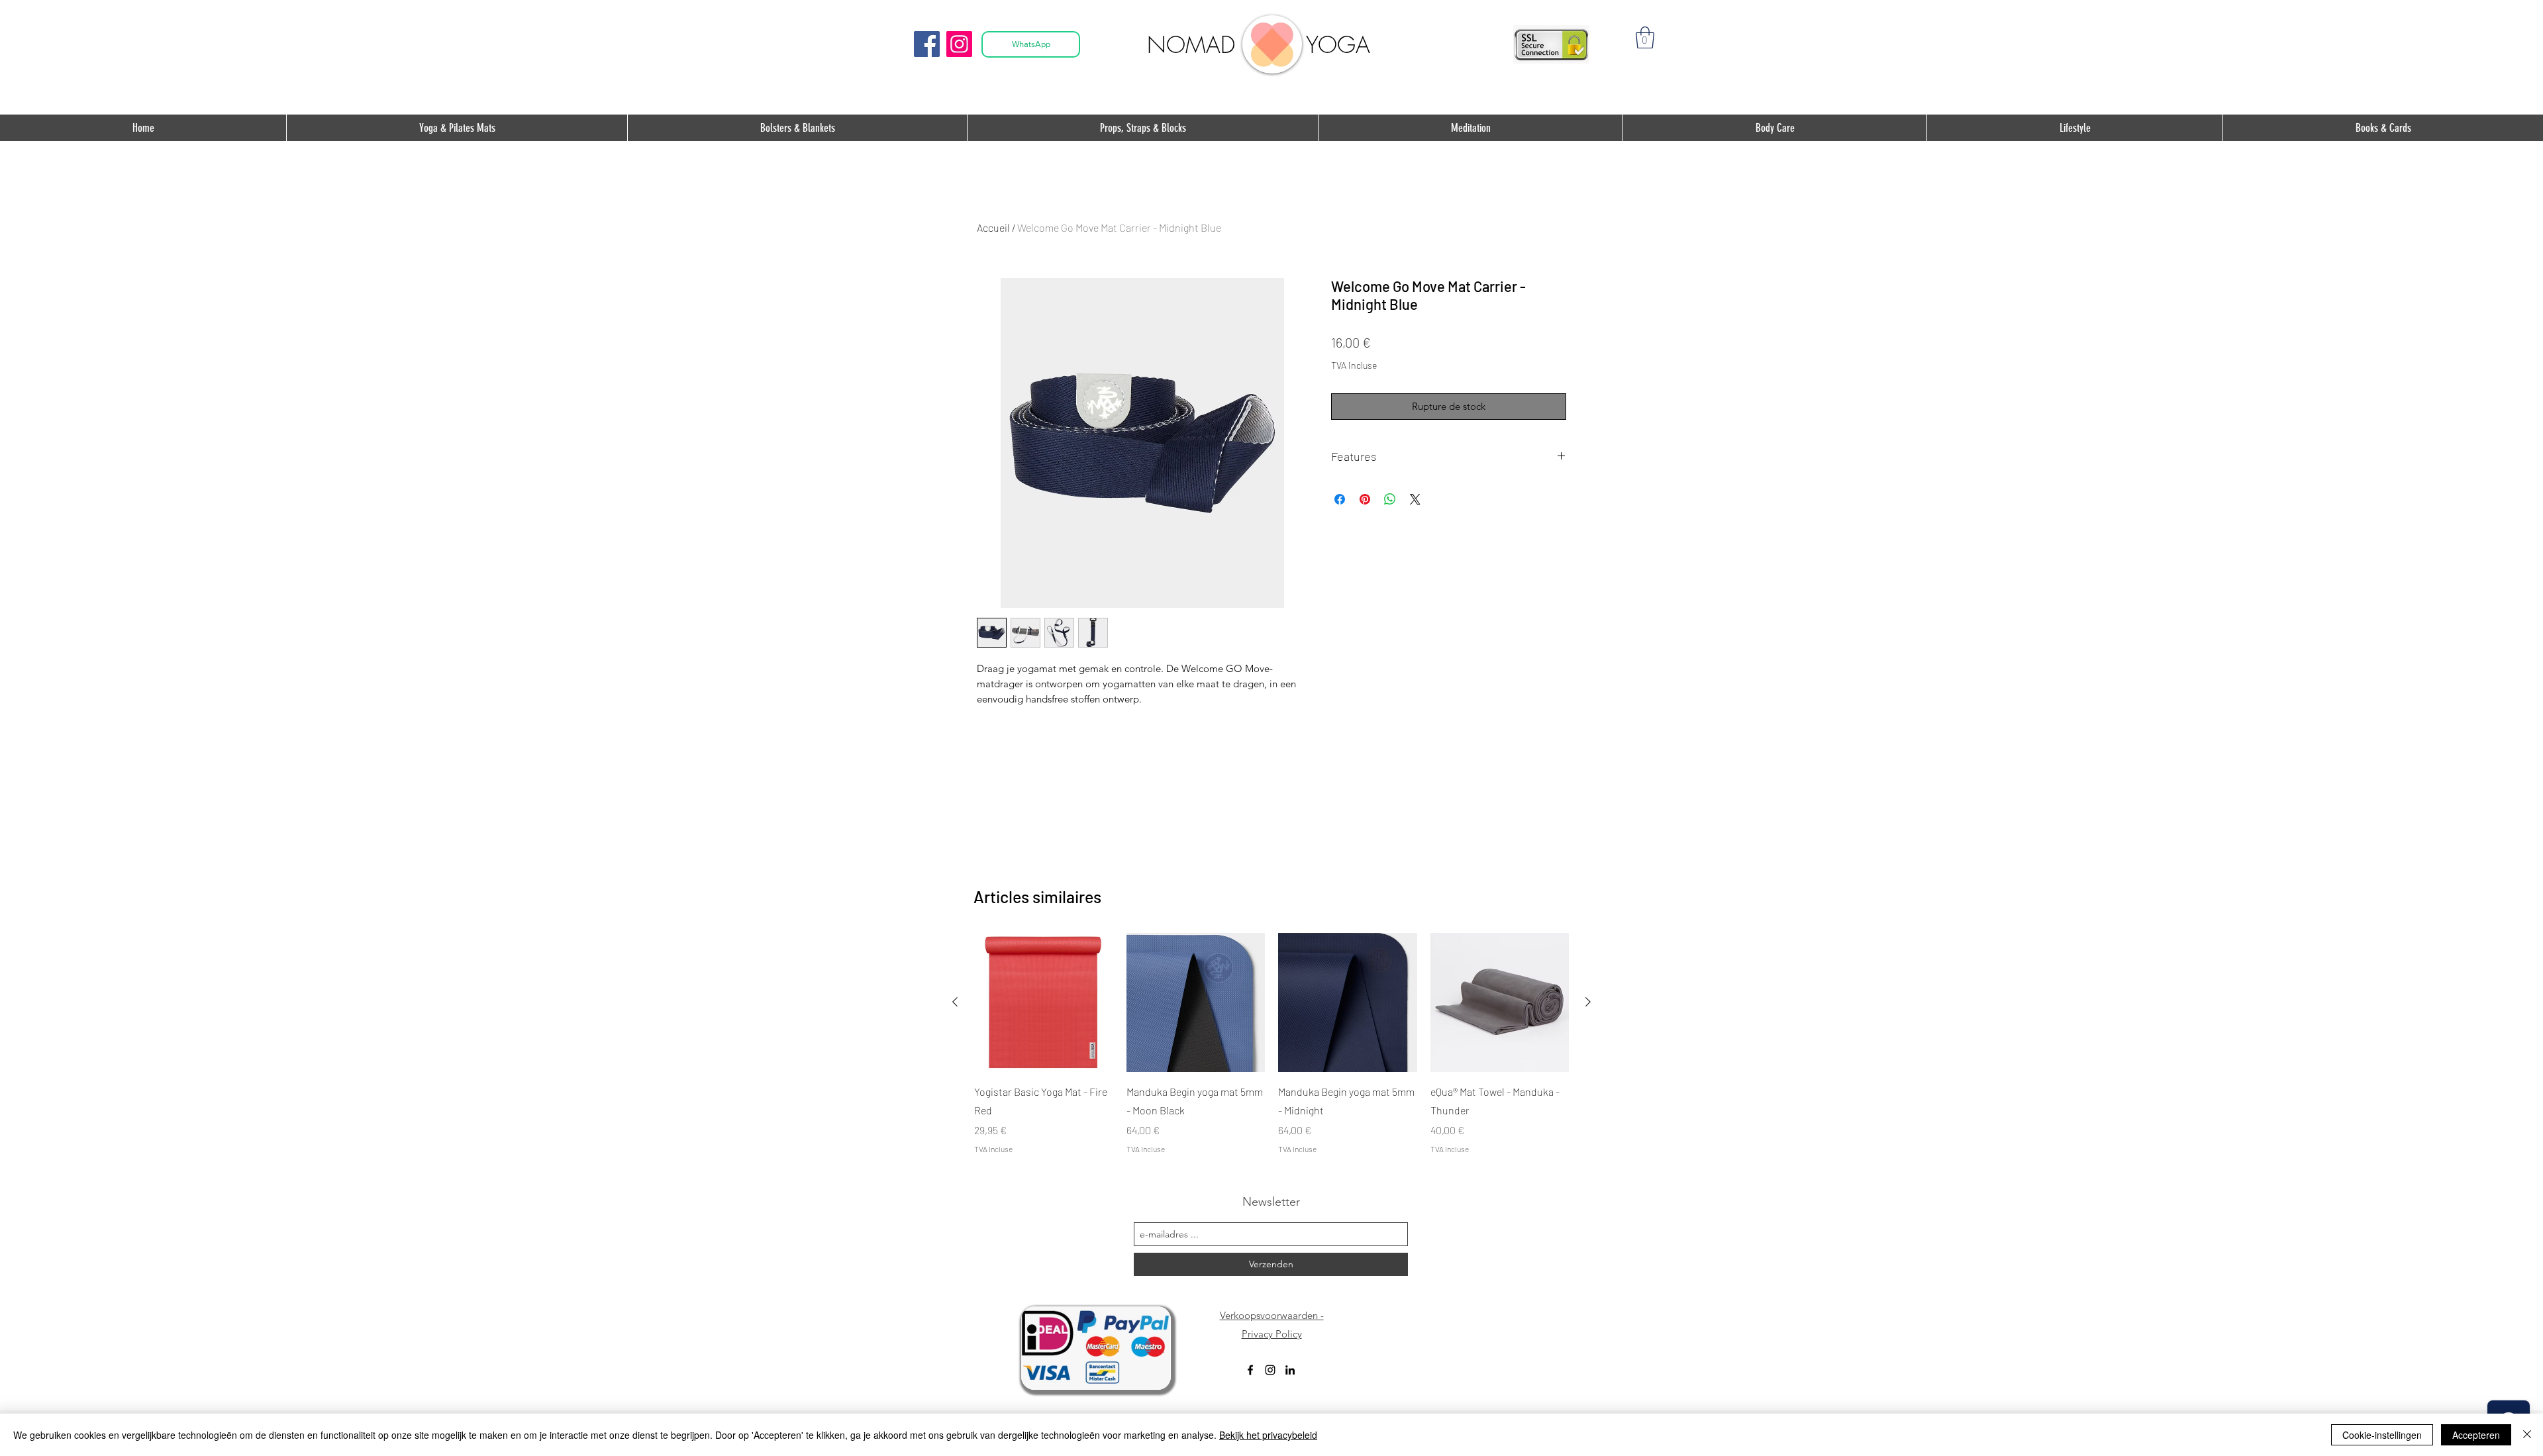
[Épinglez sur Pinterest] (1365, 499)
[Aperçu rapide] (1044, 1002)
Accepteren (2476, 1435)
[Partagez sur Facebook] (1340, 499)
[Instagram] (959, 44)
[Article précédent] (955, 1002)
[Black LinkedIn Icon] (1290, 1370)
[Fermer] (2527, 1435)
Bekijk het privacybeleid (1268, 1435)
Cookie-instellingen (2382, 1435)
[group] (1271, 1043)
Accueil (993, 227)
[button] (1645, 37)
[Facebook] (927, 44)
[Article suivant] (1588, 1002)
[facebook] (1250, 1370)
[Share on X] (1415, 499)
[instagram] (1270, 1370)
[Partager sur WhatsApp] (1390, 499)
